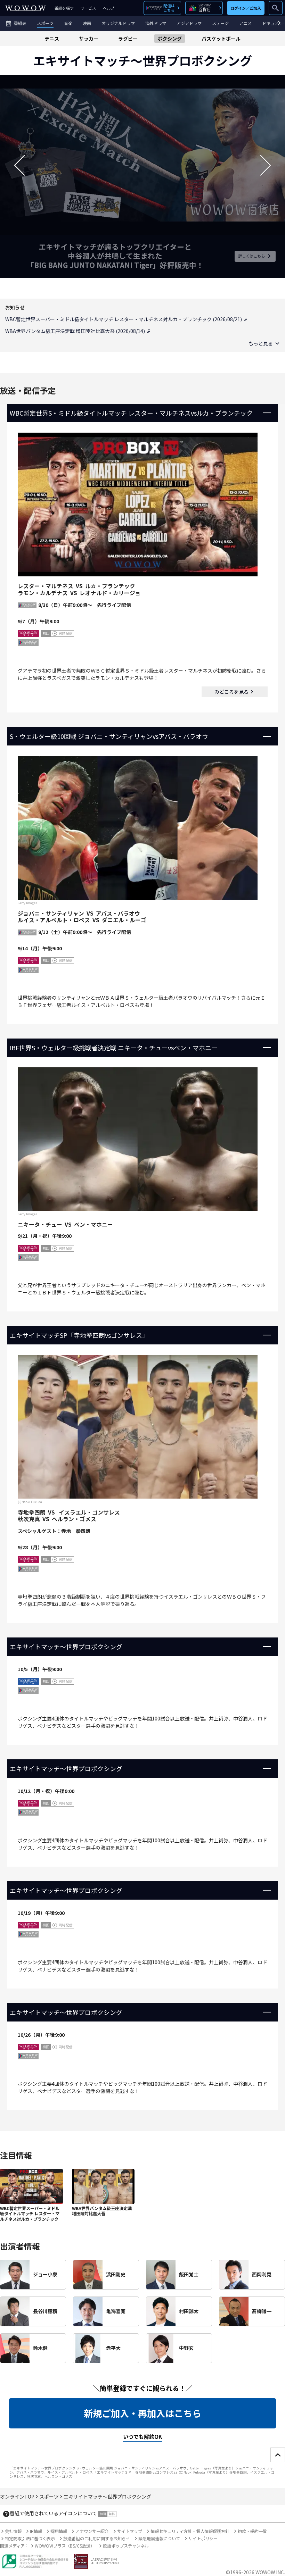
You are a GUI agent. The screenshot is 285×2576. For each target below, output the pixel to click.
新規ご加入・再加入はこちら (142, 2413)
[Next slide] (266, 165)
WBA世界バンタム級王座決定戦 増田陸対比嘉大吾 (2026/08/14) (76, 331)
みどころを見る (231, 692)
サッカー (89, 39)
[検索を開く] (276, 8)
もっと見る (261, 343)
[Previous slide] (19, 165)
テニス (52, 39)
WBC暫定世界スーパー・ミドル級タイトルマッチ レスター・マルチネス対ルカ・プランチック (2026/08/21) (124, 319)
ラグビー (128, 39)
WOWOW (26, 8)
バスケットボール (221, 39)
